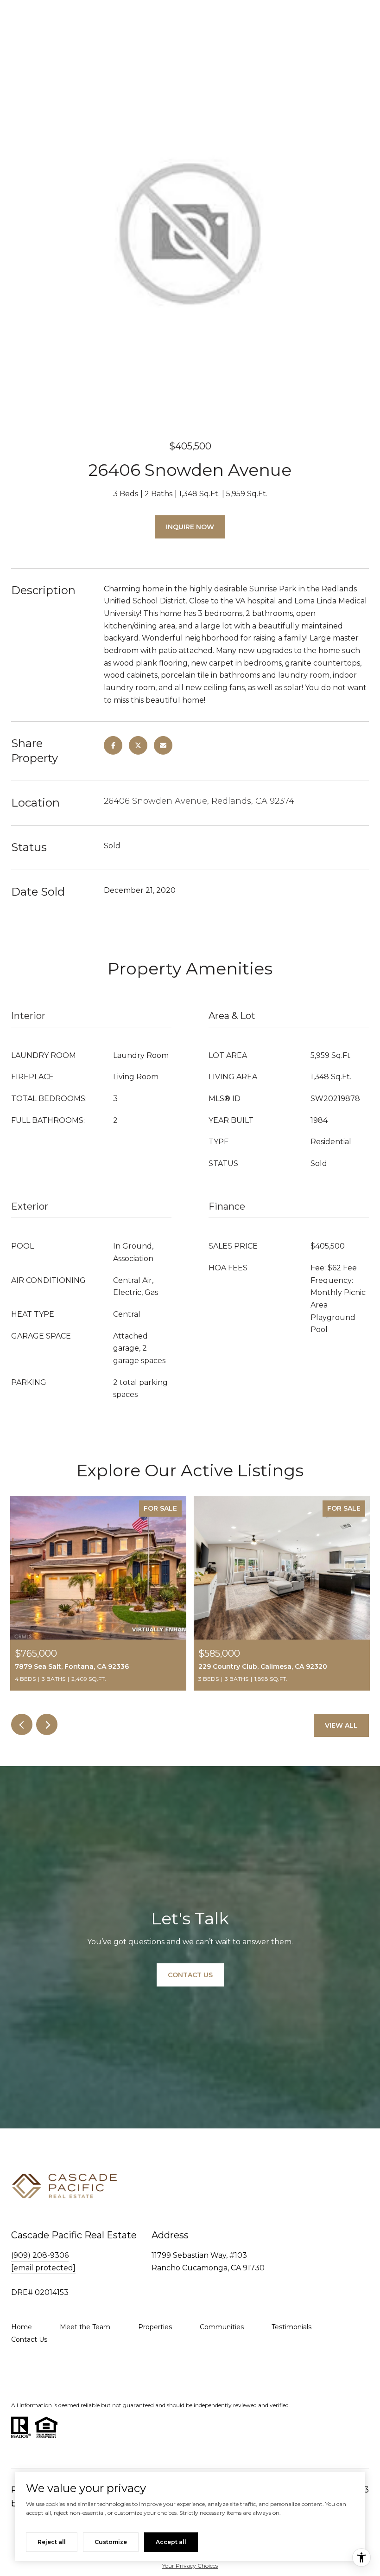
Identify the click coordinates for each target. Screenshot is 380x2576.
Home (22, 2327)
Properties (155, 2327)
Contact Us (29, 2339)
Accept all (171, 2542)
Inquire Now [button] (190, 527)
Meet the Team (85, 2327)
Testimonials (291, 2327)
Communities (222, 2327)
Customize (111, 2542)
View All (341, 1725)
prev (22, 1724)
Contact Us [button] (190, 1975)
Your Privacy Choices (190, 2566)
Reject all (52, 2542)
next (47, 1724)
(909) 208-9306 (40, 2255)
